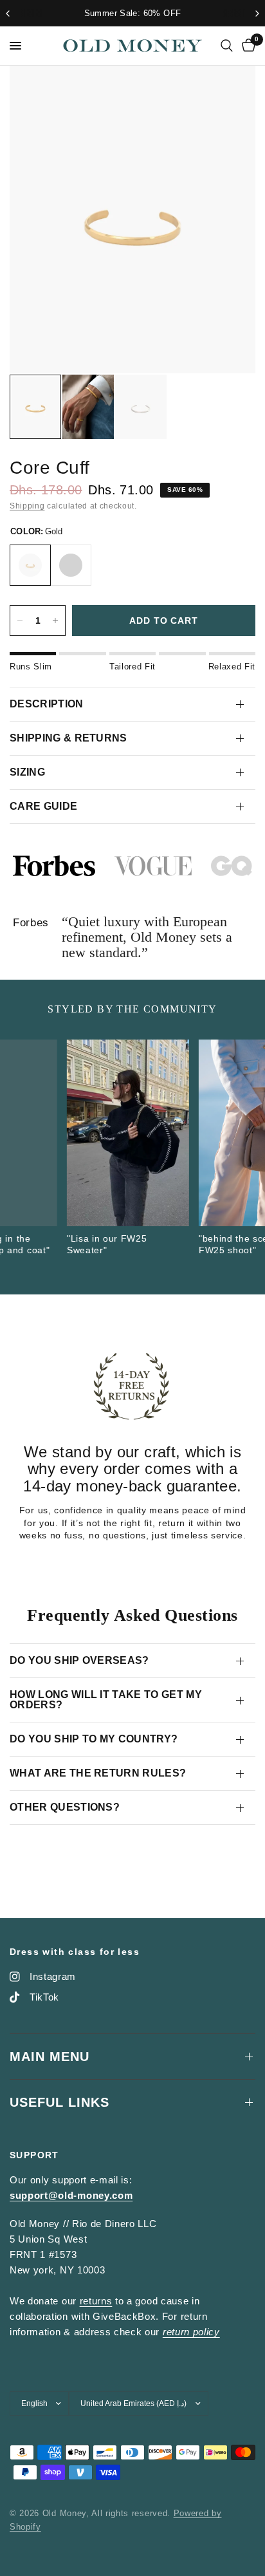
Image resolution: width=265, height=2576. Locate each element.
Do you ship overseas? (79, 1660)
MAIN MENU (50, 2057)
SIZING (27, 772)
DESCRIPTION (47, 704)
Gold (30, 565)
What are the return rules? (98, 1773)
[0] (246, 46)
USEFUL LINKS (59, 2102)
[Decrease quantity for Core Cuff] (20, 621)
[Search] (227, 46)
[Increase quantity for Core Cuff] (55, 621)
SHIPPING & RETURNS (69, 738)
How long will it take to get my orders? (106, 1700)
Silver (71, 565)
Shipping (27, 506)
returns (96, 2301)
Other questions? (65, 1807)
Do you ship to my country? (94, 1739)
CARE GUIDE (43, 806)
